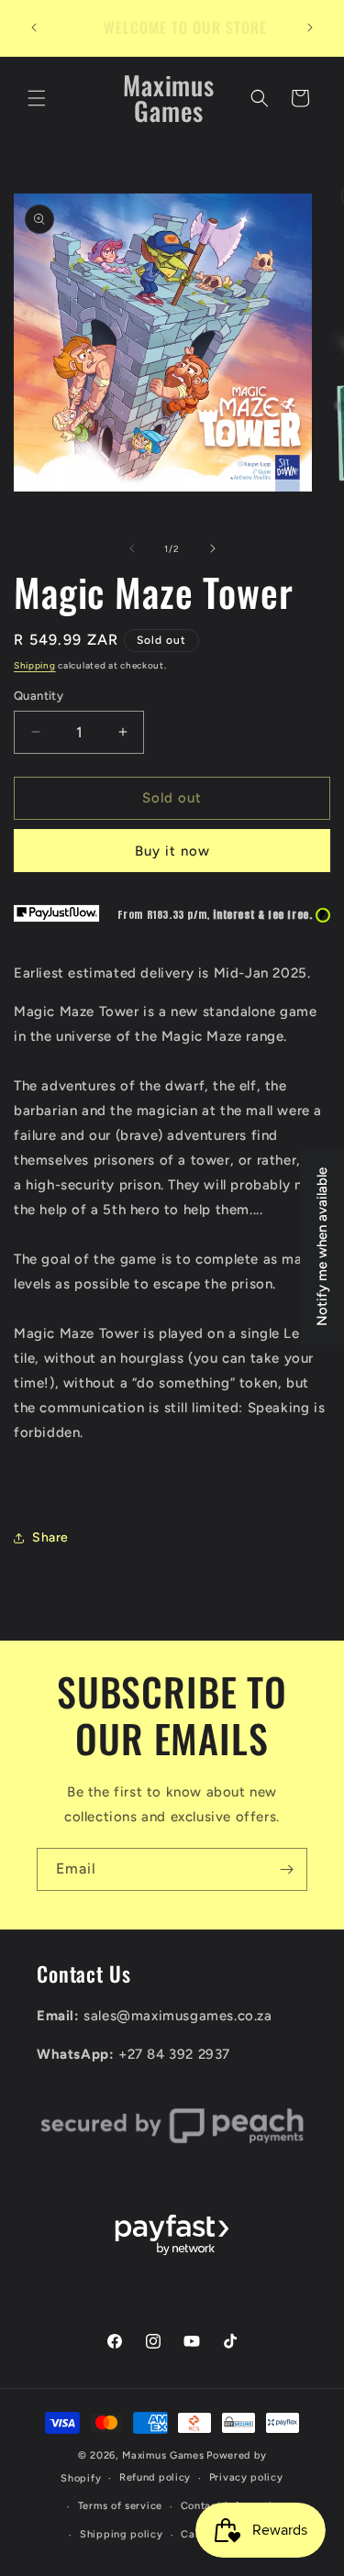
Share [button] (50, 1537)
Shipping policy (122, 2534)
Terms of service (120, 2506)
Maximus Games (163, 2455)
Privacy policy (246, 2477)
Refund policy (155, 2477)
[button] (37, 98)
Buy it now (172, 851)
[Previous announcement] (34, 28)
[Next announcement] (310, 28)
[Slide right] (213, 548)
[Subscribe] (286, 1869)
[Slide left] (132, 548)
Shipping (35, 665)
